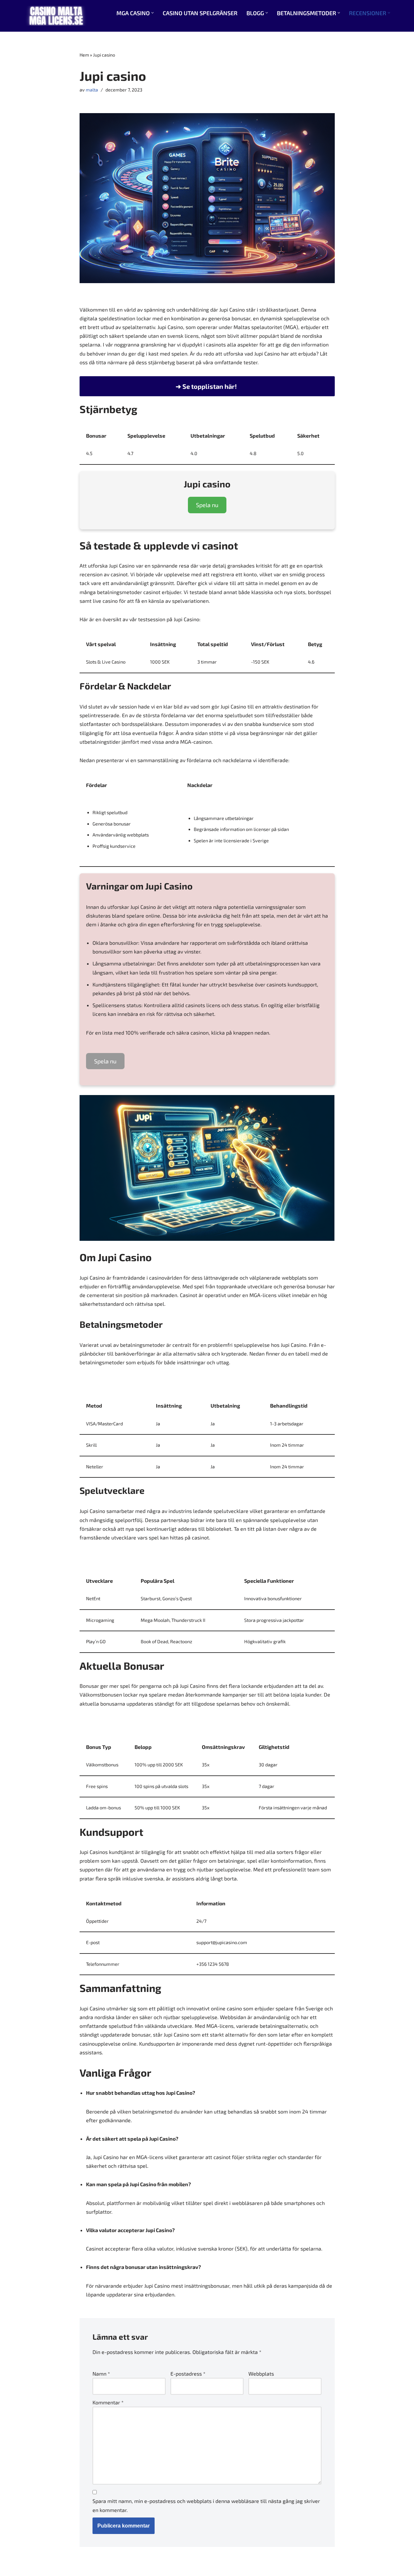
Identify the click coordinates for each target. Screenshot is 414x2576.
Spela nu (207, 505)
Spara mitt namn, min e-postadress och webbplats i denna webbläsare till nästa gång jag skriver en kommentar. (206, 2505)
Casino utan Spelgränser (200, 13)
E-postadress (188, 2374)
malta (92, 90)
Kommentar (108, 2402)
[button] (153, 13)
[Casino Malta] (56, 16)
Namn (101, 2374)
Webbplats (261, 2374)
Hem (84, 55)
